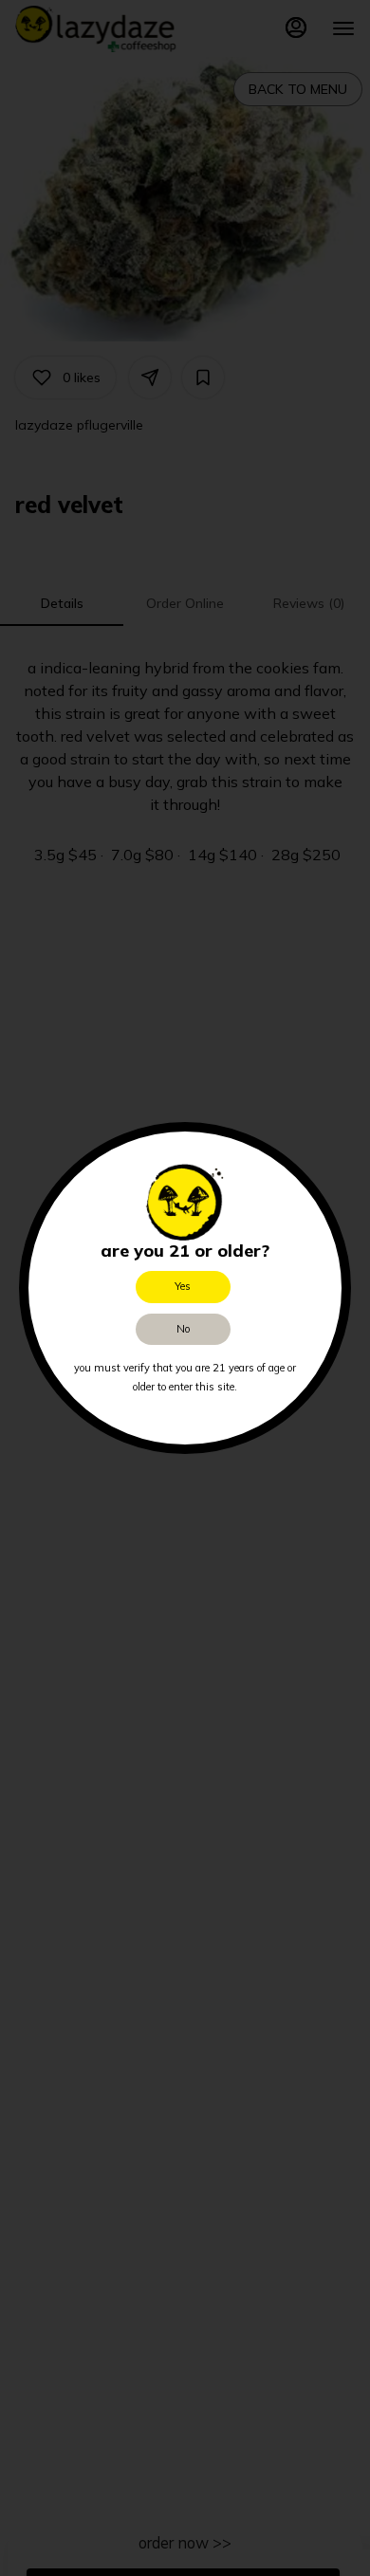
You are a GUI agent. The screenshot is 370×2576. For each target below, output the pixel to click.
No (183, 1329)
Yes (183, 1286)
